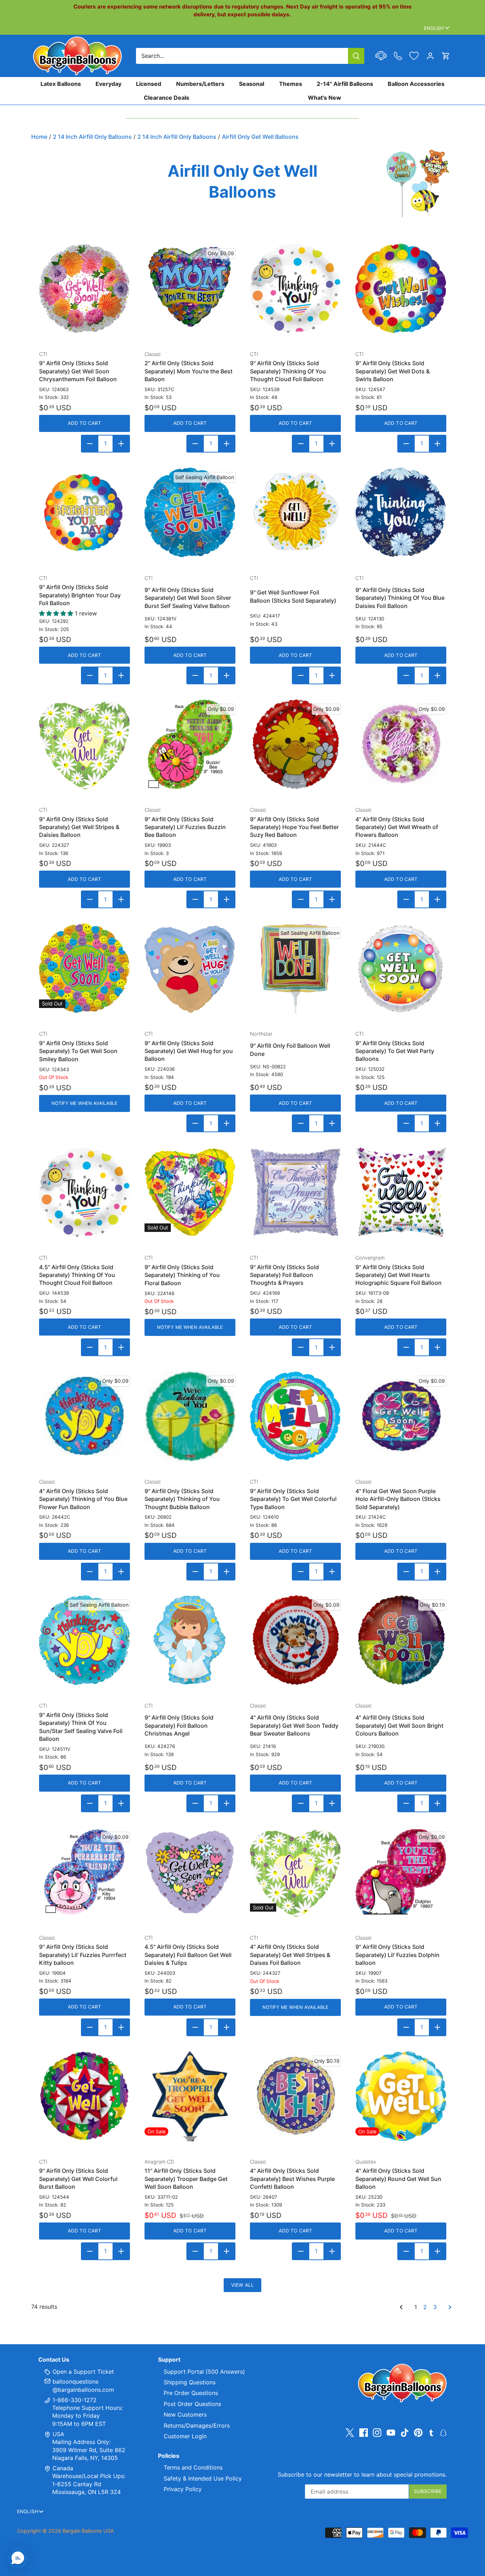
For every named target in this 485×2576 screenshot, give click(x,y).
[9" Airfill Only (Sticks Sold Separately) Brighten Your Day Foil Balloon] (85, 513)
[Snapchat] (443, 2432)
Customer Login (185, 2436)
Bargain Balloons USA (88, 2531)
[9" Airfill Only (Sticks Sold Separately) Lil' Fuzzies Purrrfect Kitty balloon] (85, 1872)
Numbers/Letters (200, 84)
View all (243, 2285)
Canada (63, 2468)
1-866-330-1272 (74, 2400)
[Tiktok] (405, 2432)
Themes (291, 84)
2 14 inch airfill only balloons (92, 137)
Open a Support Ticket (82, 2372)
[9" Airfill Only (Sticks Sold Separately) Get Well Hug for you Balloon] (190, 968)
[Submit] (356, 56)
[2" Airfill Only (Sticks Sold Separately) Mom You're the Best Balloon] (190, 289)
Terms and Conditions (193, 2467)
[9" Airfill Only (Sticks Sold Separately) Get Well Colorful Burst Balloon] (85, 2096)
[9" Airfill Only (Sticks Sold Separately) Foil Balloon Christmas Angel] (190, 1640)
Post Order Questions (192, 2404)
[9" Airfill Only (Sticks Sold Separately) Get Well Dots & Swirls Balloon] (401, 289)
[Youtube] (391, 2432)
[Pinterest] (418, 2432)
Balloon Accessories (416, 84)
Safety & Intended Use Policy (203, 2478)
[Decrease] (90, 444)
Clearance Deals (167, 97)
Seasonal (252, 84)
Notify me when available (85, 1103)
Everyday (108, 84)
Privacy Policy (183, 2489)
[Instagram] (377, 2432)
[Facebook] (364, 2432)
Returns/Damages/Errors (197, 2426)
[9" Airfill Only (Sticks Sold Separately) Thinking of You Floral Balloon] (190, 1192)
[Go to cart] (446, 56)
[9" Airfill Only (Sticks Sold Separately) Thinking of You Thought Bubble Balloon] (190, 1416)
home (39, 137)
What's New (325, 97)
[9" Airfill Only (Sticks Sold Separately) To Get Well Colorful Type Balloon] (295, 1416)
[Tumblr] (431, 2432)
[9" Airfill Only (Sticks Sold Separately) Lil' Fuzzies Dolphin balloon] (401, 1872)
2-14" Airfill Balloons (345, 84)
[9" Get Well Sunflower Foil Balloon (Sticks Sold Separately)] (295, 513)
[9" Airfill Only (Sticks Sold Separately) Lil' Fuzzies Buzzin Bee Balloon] (190, 744)
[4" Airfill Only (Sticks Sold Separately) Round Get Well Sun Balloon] (401, 2096)
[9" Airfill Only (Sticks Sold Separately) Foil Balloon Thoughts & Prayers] (295, 1192)
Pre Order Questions (191, 2393)
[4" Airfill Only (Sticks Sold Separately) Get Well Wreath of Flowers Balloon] (401, 744)
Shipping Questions (190, 2382)
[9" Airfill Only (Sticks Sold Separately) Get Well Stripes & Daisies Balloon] (85, 744)
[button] (18, 2558)
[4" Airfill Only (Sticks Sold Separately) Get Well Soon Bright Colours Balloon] (401, 1640)
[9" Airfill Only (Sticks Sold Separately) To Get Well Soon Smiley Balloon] (85, 968)
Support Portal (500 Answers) (204, 2372)
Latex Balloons (61, 84)
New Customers (185, 2415)
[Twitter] (350, 2432)
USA (58, 2434)
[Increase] (121, 444)
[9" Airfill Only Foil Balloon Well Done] (295, 968)
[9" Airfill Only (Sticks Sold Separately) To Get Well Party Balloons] (401, 968)
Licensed (149, 84)
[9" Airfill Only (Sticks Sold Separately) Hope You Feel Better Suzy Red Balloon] (295, 744)
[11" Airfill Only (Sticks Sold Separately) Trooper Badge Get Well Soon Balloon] (190, 2096)
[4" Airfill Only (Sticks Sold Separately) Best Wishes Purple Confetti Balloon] (295, 2096)
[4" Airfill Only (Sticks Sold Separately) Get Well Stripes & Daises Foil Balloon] (295, 1872)
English (434, 28)
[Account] (430, 56)
